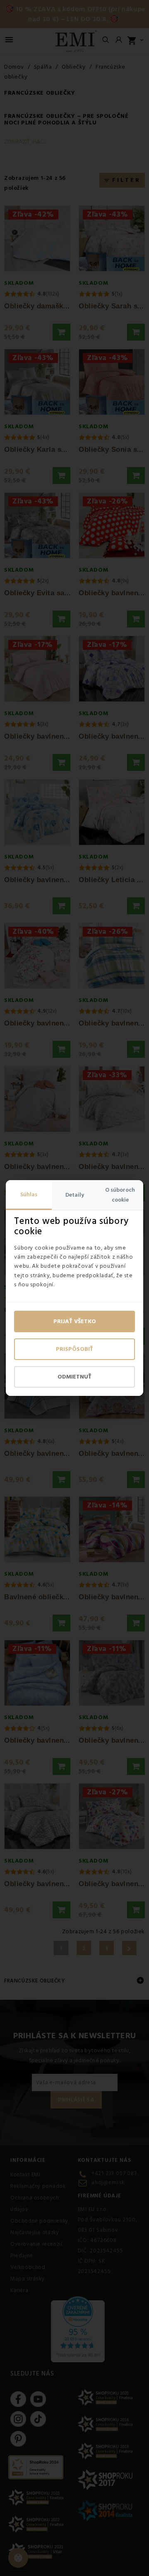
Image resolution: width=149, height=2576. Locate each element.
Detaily (75, 1195)
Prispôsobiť (74, 1349)
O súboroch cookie (120, 1195)
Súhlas (29, 1195)
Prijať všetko (75, 1321)
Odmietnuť (74, 1377)
